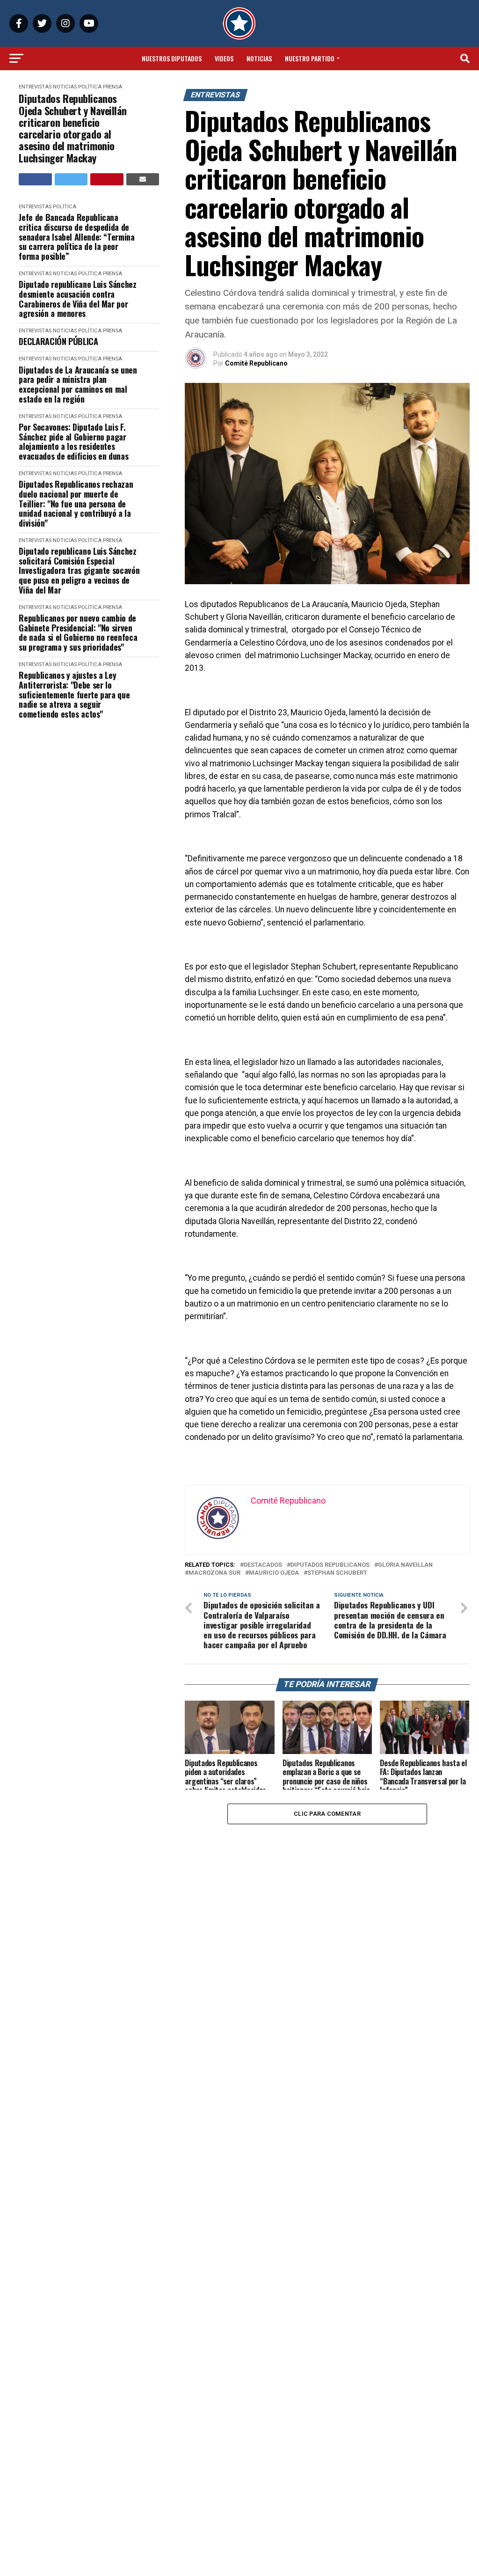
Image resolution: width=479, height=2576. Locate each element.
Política (90, 87)
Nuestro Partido (310, 58)
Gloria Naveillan (405, 1565)
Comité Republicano (256, 363)
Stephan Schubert (337, 1573)
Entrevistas (35, 87)
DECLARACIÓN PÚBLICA (58, 341)
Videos (224, 58)
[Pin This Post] (107, 179)
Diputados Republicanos (330, 1565)
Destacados (263, 1565)
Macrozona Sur (214, 1573)
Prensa (112, 87)
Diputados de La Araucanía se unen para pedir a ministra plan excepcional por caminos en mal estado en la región (78, 385)
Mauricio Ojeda (274, 1573)
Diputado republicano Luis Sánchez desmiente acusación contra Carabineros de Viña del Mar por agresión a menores (77, 299)
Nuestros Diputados (172, 58)
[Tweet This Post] (71, 179)
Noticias (259, 58)
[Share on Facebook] (35, 179)
